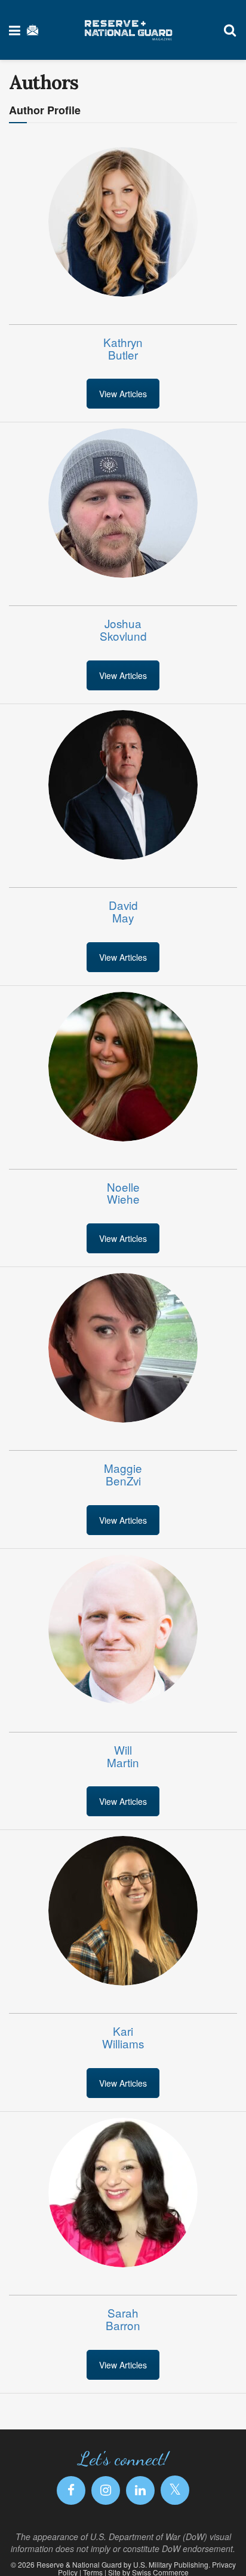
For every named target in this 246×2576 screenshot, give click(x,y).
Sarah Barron (123, 2319)
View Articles (123, 394)
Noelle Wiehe (123, 1193)
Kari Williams (123, 2037)
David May (123, 911)
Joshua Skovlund (123, 629)
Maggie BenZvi (123, 1474)
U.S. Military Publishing (171, 2564)
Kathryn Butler (123, 348)
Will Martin (123, 1756)
